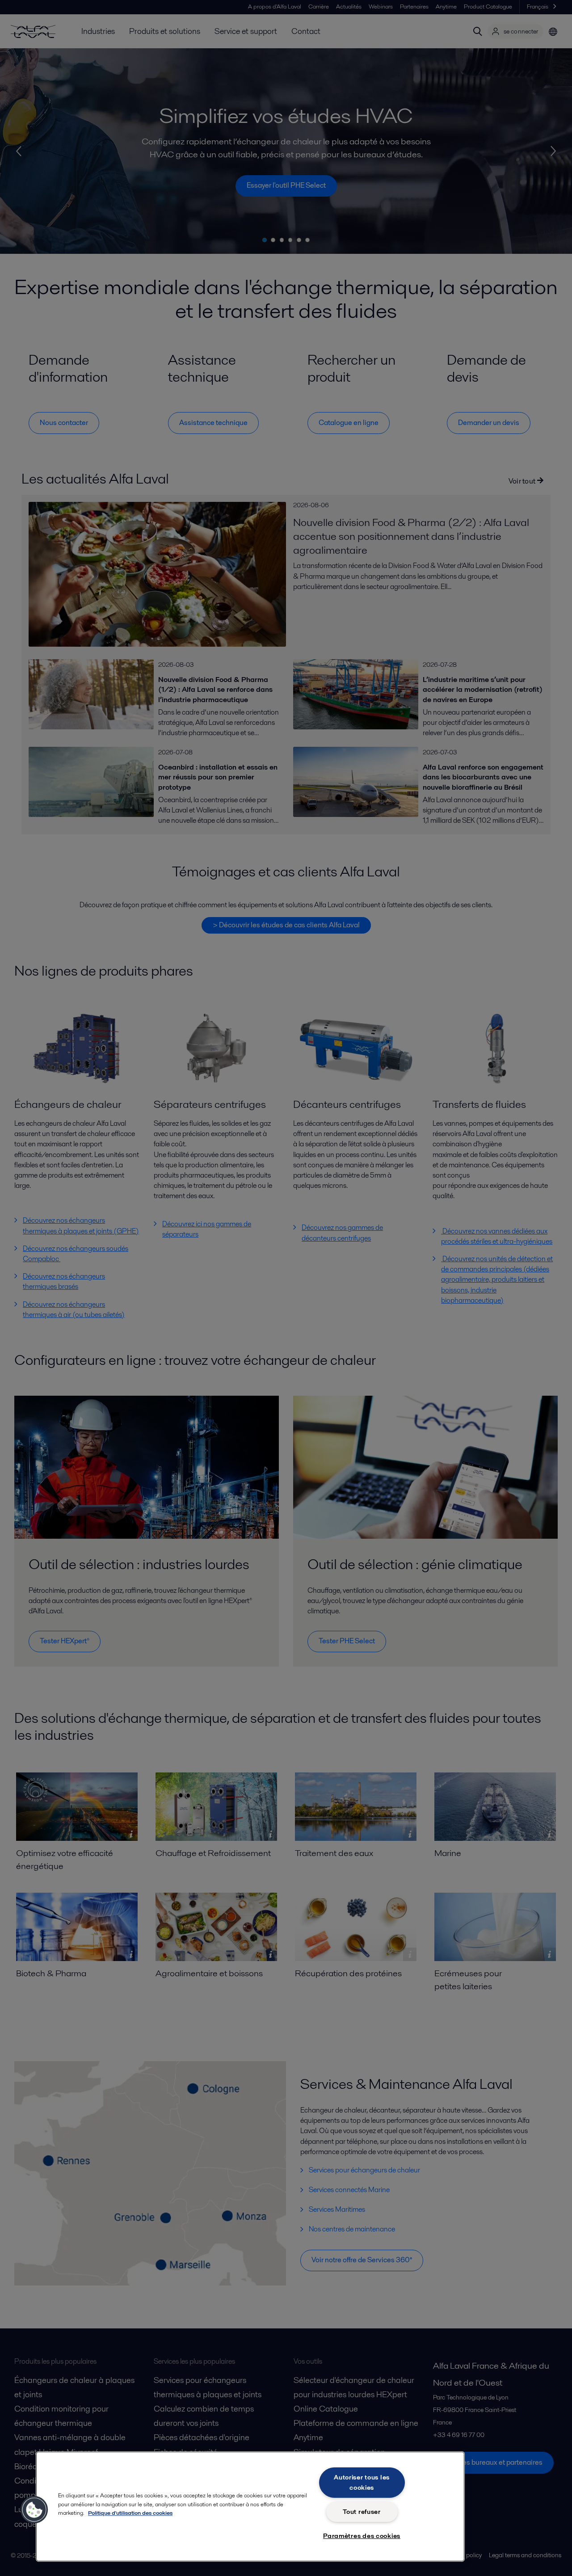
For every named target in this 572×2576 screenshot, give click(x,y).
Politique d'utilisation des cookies (130, 2513)
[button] (34, 2510)
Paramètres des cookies (362, 2536)
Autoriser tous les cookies (362, 2482)
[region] (250, 2507)
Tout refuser (362, 2512)
